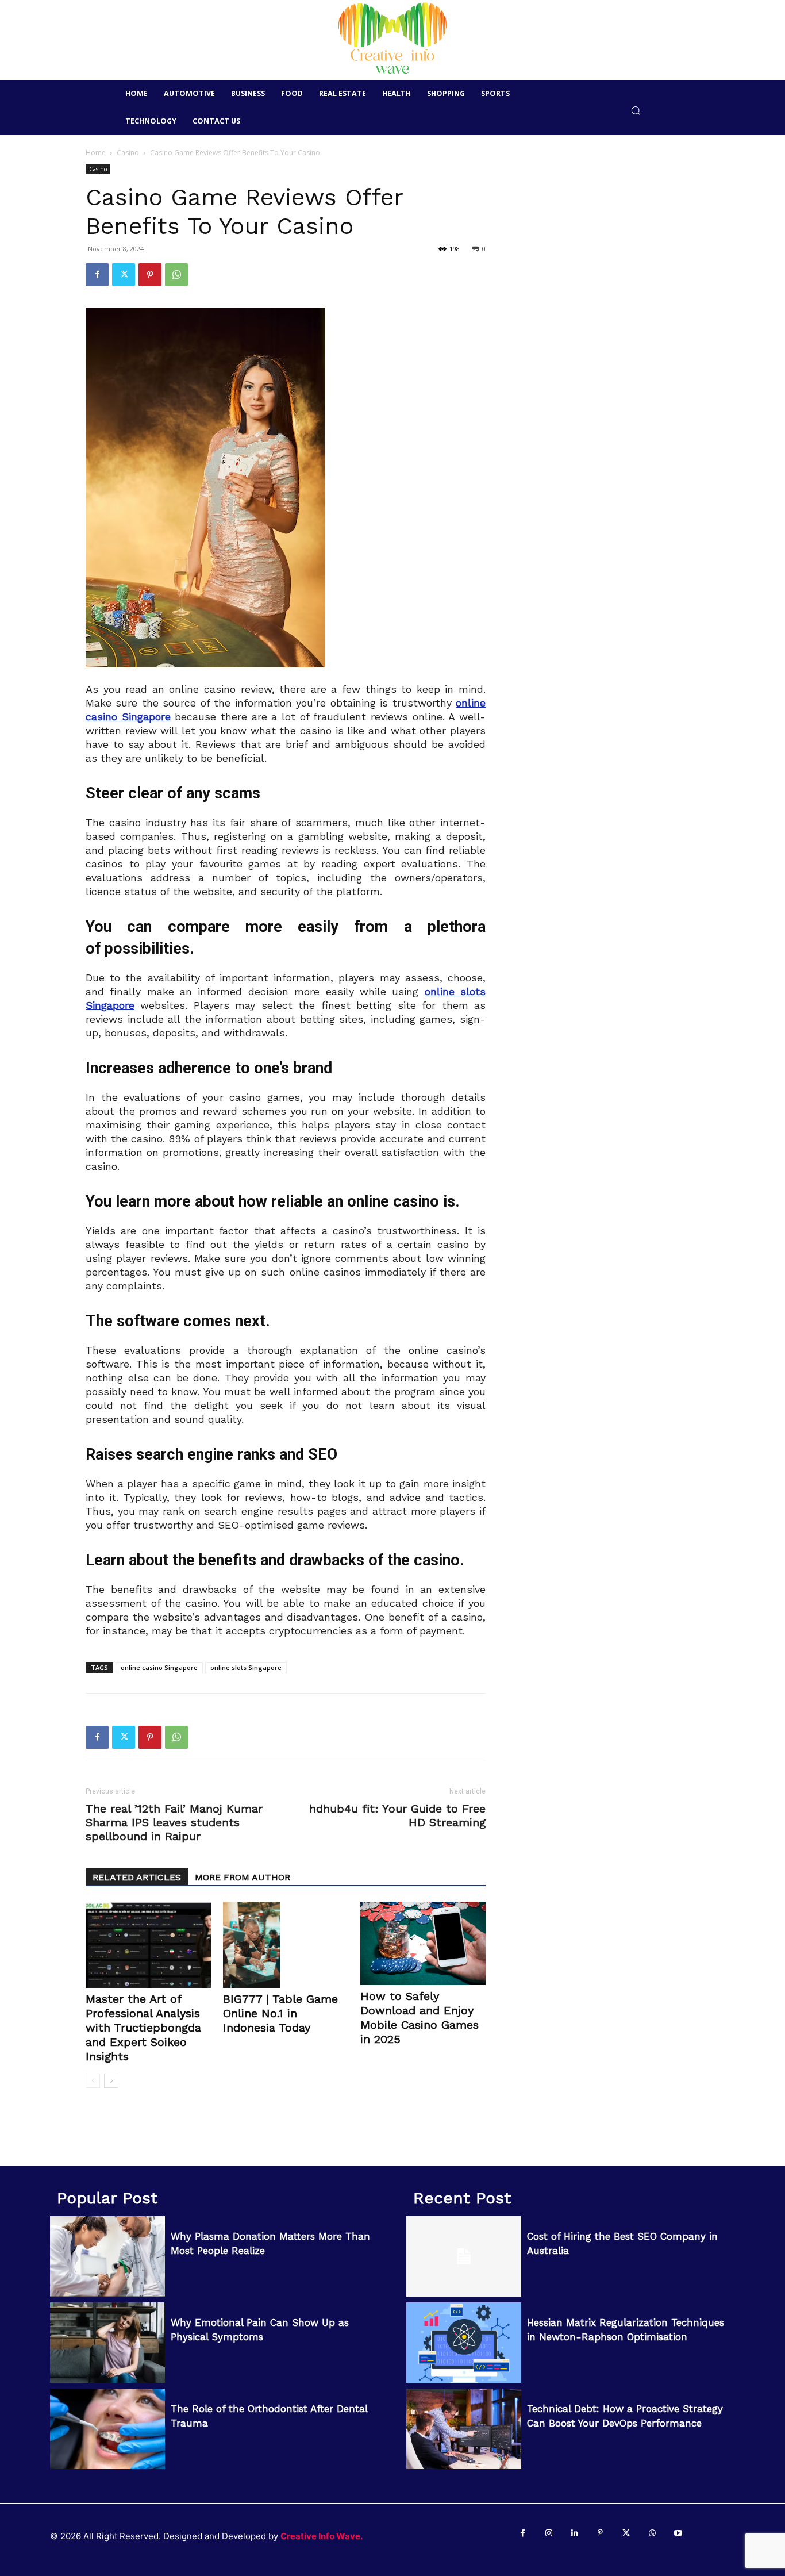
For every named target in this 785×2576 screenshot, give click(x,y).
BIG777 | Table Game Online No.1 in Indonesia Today (280, 2013)
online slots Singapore (246, 1667)
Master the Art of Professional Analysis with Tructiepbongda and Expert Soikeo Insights (143, 2028)
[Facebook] (97, 275)
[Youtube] (678, 2533)
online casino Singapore (159, 1667)
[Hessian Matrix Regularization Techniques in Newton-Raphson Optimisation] (464, 2343)
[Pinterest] (150, 275)
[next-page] (111, 2081)
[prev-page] (93, 2081)
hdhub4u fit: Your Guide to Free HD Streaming (397, 1815)
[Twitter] (124, 275)
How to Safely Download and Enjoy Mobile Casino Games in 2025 (420, 2018)
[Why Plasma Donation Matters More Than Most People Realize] (107, 2256)
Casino (128, 153)
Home (96, 153)
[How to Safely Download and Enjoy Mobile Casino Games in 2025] (423, 1943)
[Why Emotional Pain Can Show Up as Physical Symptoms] (107, 2343)
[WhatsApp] (176, 275)
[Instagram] (549, 2533)
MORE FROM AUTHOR (243, 1877)
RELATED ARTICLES (137, 1877)
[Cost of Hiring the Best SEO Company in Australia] (464, 2256)
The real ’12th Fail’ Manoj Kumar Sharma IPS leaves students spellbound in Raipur (174, 1822)
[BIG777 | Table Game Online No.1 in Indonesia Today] (286, 1945)
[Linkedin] (574, 2533)
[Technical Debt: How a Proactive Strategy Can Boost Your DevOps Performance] (464, 2429)
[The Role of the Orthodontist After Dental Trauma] (107, 2429)
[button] (636, 110)
